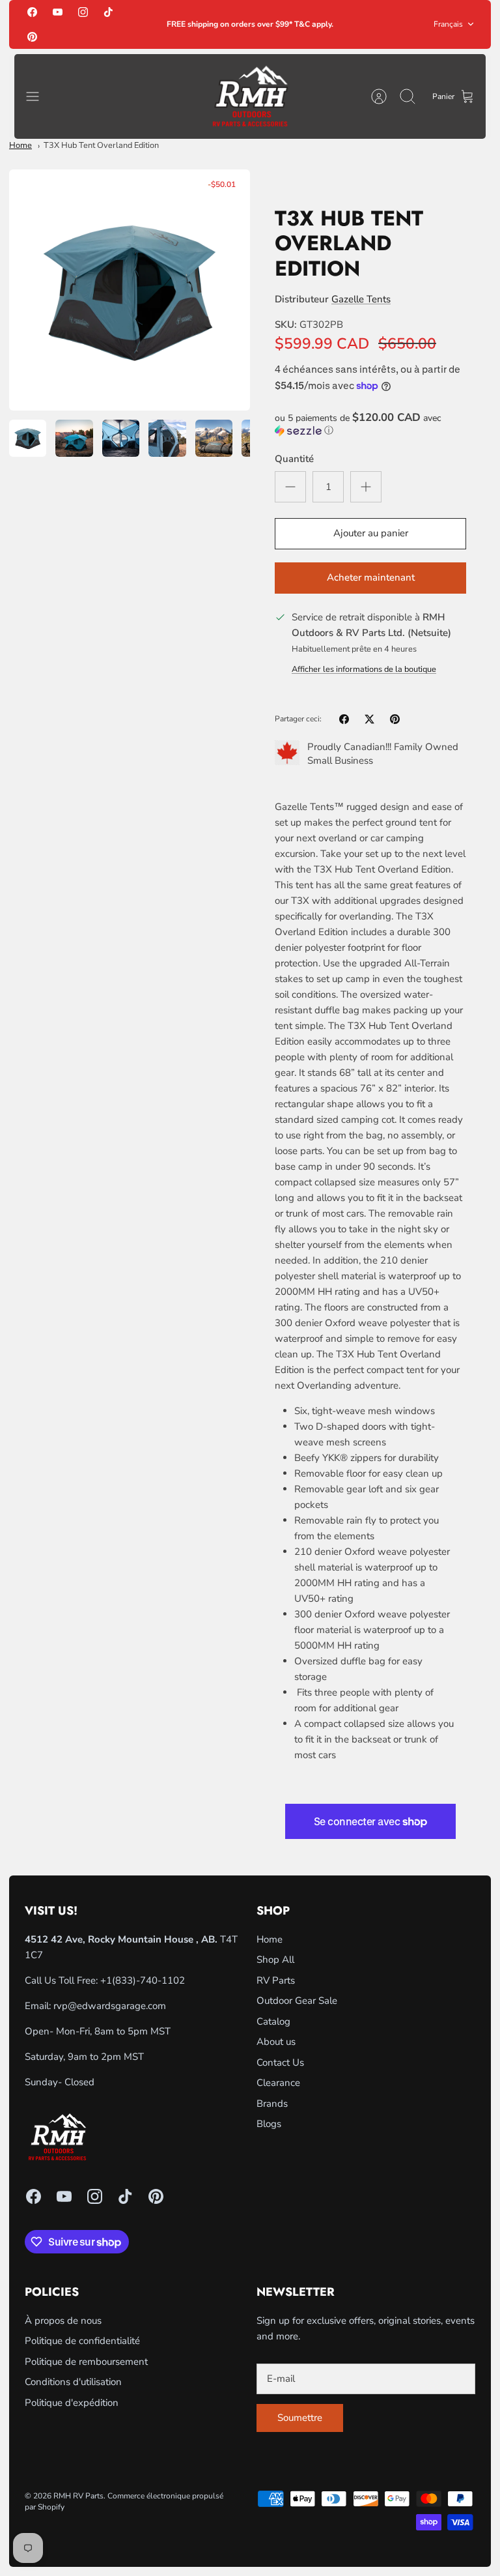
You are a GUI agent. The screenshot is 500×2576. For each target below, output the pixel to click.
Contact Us (280, 2062)
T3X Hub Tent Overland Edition (101, 145)
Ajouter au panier (371, 533)
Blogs (269, 2124)
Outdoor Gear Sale (297, 2001)
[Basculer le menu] (39, 96)
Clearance (278, 2083)
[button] (370, 424)
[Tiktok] (108, 12)
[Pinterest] (32, 36)
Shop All (275, 1960)
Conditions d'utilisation (73, 2382)
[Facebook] (32, 12)
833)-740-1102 (150, 1980)
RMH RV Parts (78, 2496)
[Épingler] (395, 719)
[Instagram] (83, 12)
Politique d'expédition (72, 2403)
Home (21, 145)
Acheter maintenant (371, 577)
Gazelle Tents (361, 299)
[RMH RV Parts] (250, 97)
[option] (130, 290)
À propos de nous (63, 2321)
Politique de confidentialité (82, 2341)
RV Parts (276, 1980)
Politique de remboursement (86, 2362)
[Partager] (344, 719)
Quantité (294, 459)
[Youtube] (58, 12)
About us (276, 2042)
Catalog (273, 2021)
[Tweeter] (369, 719)
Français (448, 24)
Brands (272, 2104)
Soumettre (300, 2418)
